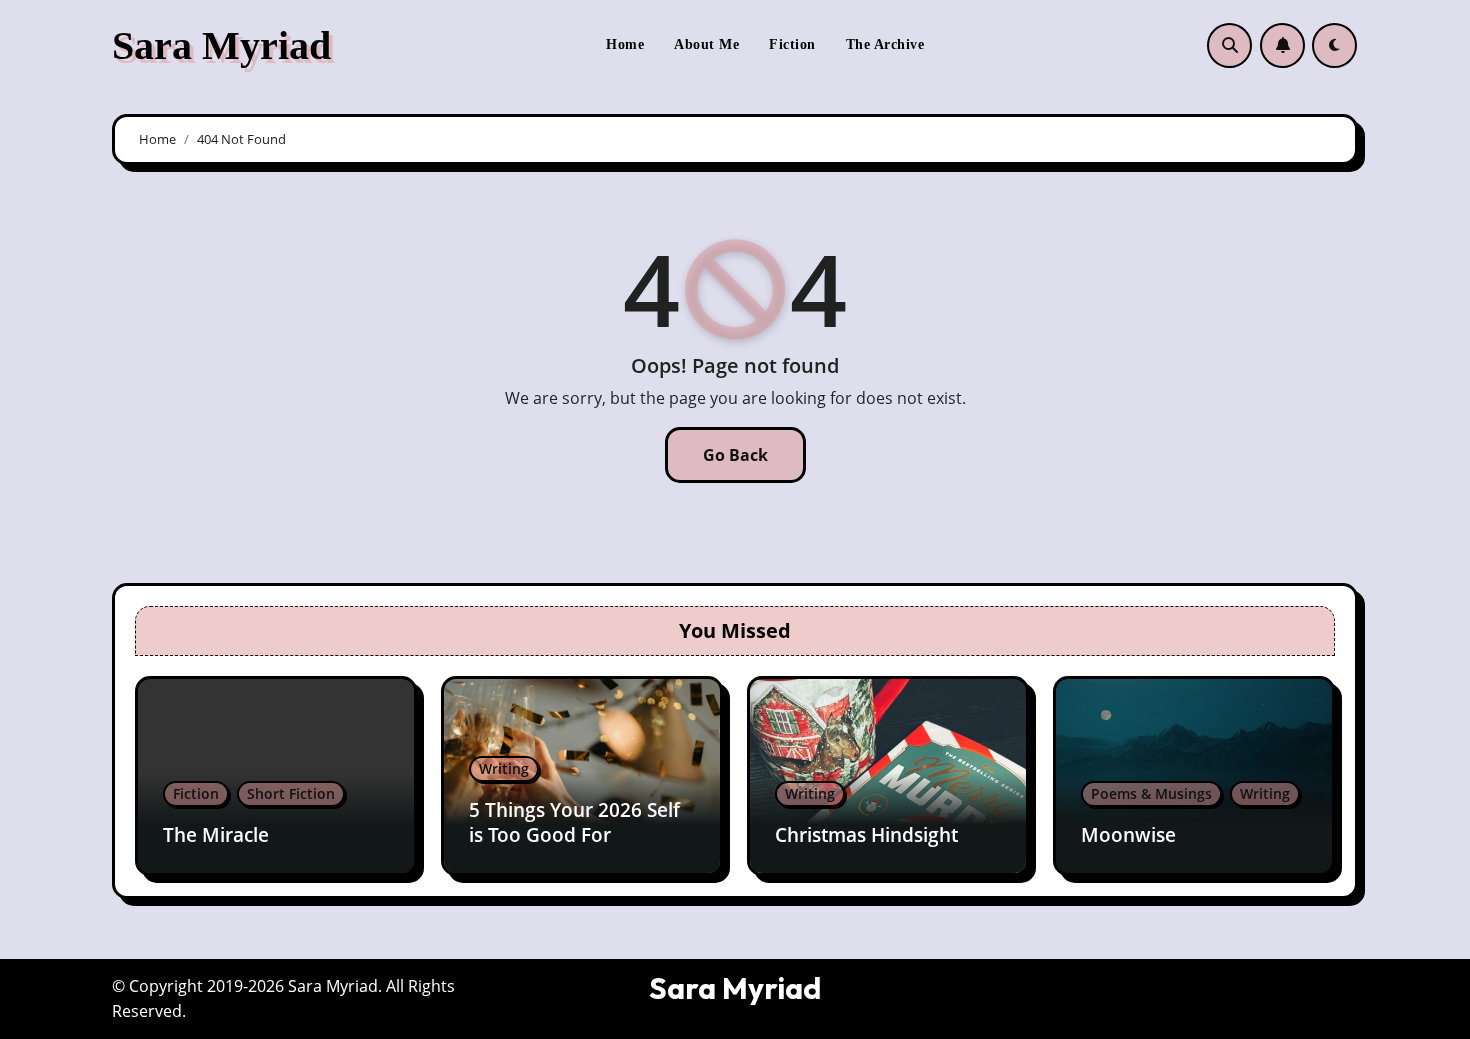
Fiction (792, 44)
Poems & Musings (1151, 793)
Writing (504, 768)
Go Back (735, 455)
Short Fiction (291, 793)
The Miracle (216, 835)
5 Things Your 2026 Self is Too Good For (574, 822)
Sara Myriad (221, 45)
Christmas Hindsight (866, 835)
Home (625, 44)
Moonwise (1128, 835)
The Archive (885, 44)
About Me (706, 44)
